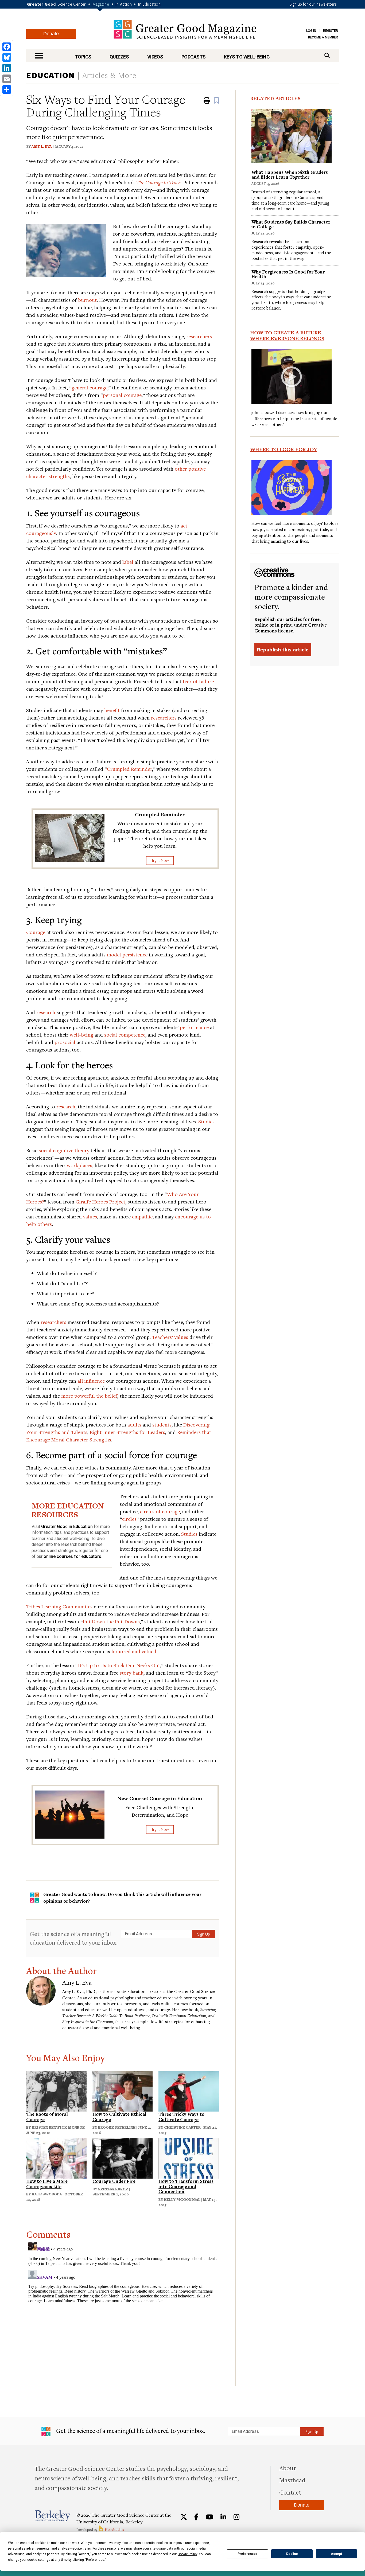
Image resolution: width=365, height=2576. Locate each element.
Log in (311, 31)
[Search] (327, 55)
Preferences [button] (95, 2560)
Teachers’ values (170, 1337)
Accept (336, 2554)
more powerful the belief (89, 1396)
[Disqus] (123, 2307)
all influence (91, 1381)
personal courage (122, 395)
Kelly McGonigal (182, 2199)
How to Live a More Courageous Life (47, 2184)
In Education (149, 4)
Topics (83, 57)
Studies (206, 1121)
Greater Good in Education (67, 1527)
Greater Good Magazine (185, 29)
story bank (132, 1673)
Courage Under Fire (114, 2181)
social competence (125, 1035)
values (90, 1216)
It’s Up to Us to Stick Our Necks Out (119, 1665)
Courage (36, 932)
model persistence (127, 954)
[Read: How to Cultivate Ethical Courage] (123, 2091)
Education (51, 75)
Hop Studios (114, 2530)
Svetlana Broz (113, 2189)
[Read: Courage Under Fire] (123, 2157)
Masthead (292, 2480)
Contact (290, 2492)
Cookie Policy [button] (187, 2554)
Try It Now (160, 860)
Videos (155, 57)
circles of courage (160, 1511)
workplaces (79, 1165)
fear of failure (198, 681)
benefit (112, 710)
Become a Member (323, 37)
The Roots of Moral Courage (47, 2117)
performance (194, 1027)
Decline (292, 2554)
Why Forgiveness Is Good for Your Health (288, 274)
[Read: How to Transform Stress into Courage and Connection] (189, 2157)
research (46, 1012)
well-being (81, 1035)
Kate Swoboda (47, 2194)
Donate (51, 34)
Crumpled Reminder (129, 769)
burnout (87, 300)
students (162, 1424)
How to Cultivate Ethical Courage (119, 2117)
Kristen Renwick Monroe (58, 2127)
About (288, 2468)
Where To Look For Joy (284, 449)
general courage (90, 387)
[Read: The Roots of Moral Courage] (56, 2091)
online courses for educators (72, 1556)
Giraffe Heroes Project (100, 1201)
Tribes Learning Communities (59, 1606)
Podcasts (194, 57)
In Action (124, 4)
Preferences (248, 2554)
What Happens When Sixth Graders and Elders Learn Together (290, 175)
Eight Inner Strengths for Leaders (127, 1432)
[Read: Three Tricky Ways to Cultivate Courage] (189, 2091)
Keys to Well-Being (247, 57)
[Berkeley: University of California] (53, 2516)
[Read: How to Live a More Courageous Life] (56, 2157)
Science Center (72, 4)
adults (134, 1424)
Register (331, 31)
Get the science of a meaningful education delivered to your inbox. (74, 1938)
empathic (142, 1216)
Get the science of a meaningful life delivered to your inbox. (130, 2431)
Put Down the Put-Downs (111, 1621)
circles (129, 1519)
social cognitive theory (64, 1150)
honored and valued (134, 1651)
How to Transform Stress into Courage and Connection (186, 2186)
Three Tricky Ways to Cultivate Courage (181, 2117)
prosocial (65, 1042)
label (128, 562)
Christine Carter (182, 2127)
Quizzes (119, 57)
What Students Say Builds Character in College (291, 224)
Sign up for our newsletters (313, 4)
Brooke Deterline (117, 2127)
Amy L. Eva (42, 146)
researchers (199, 336)
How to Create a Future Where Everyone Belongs (287, 335)
